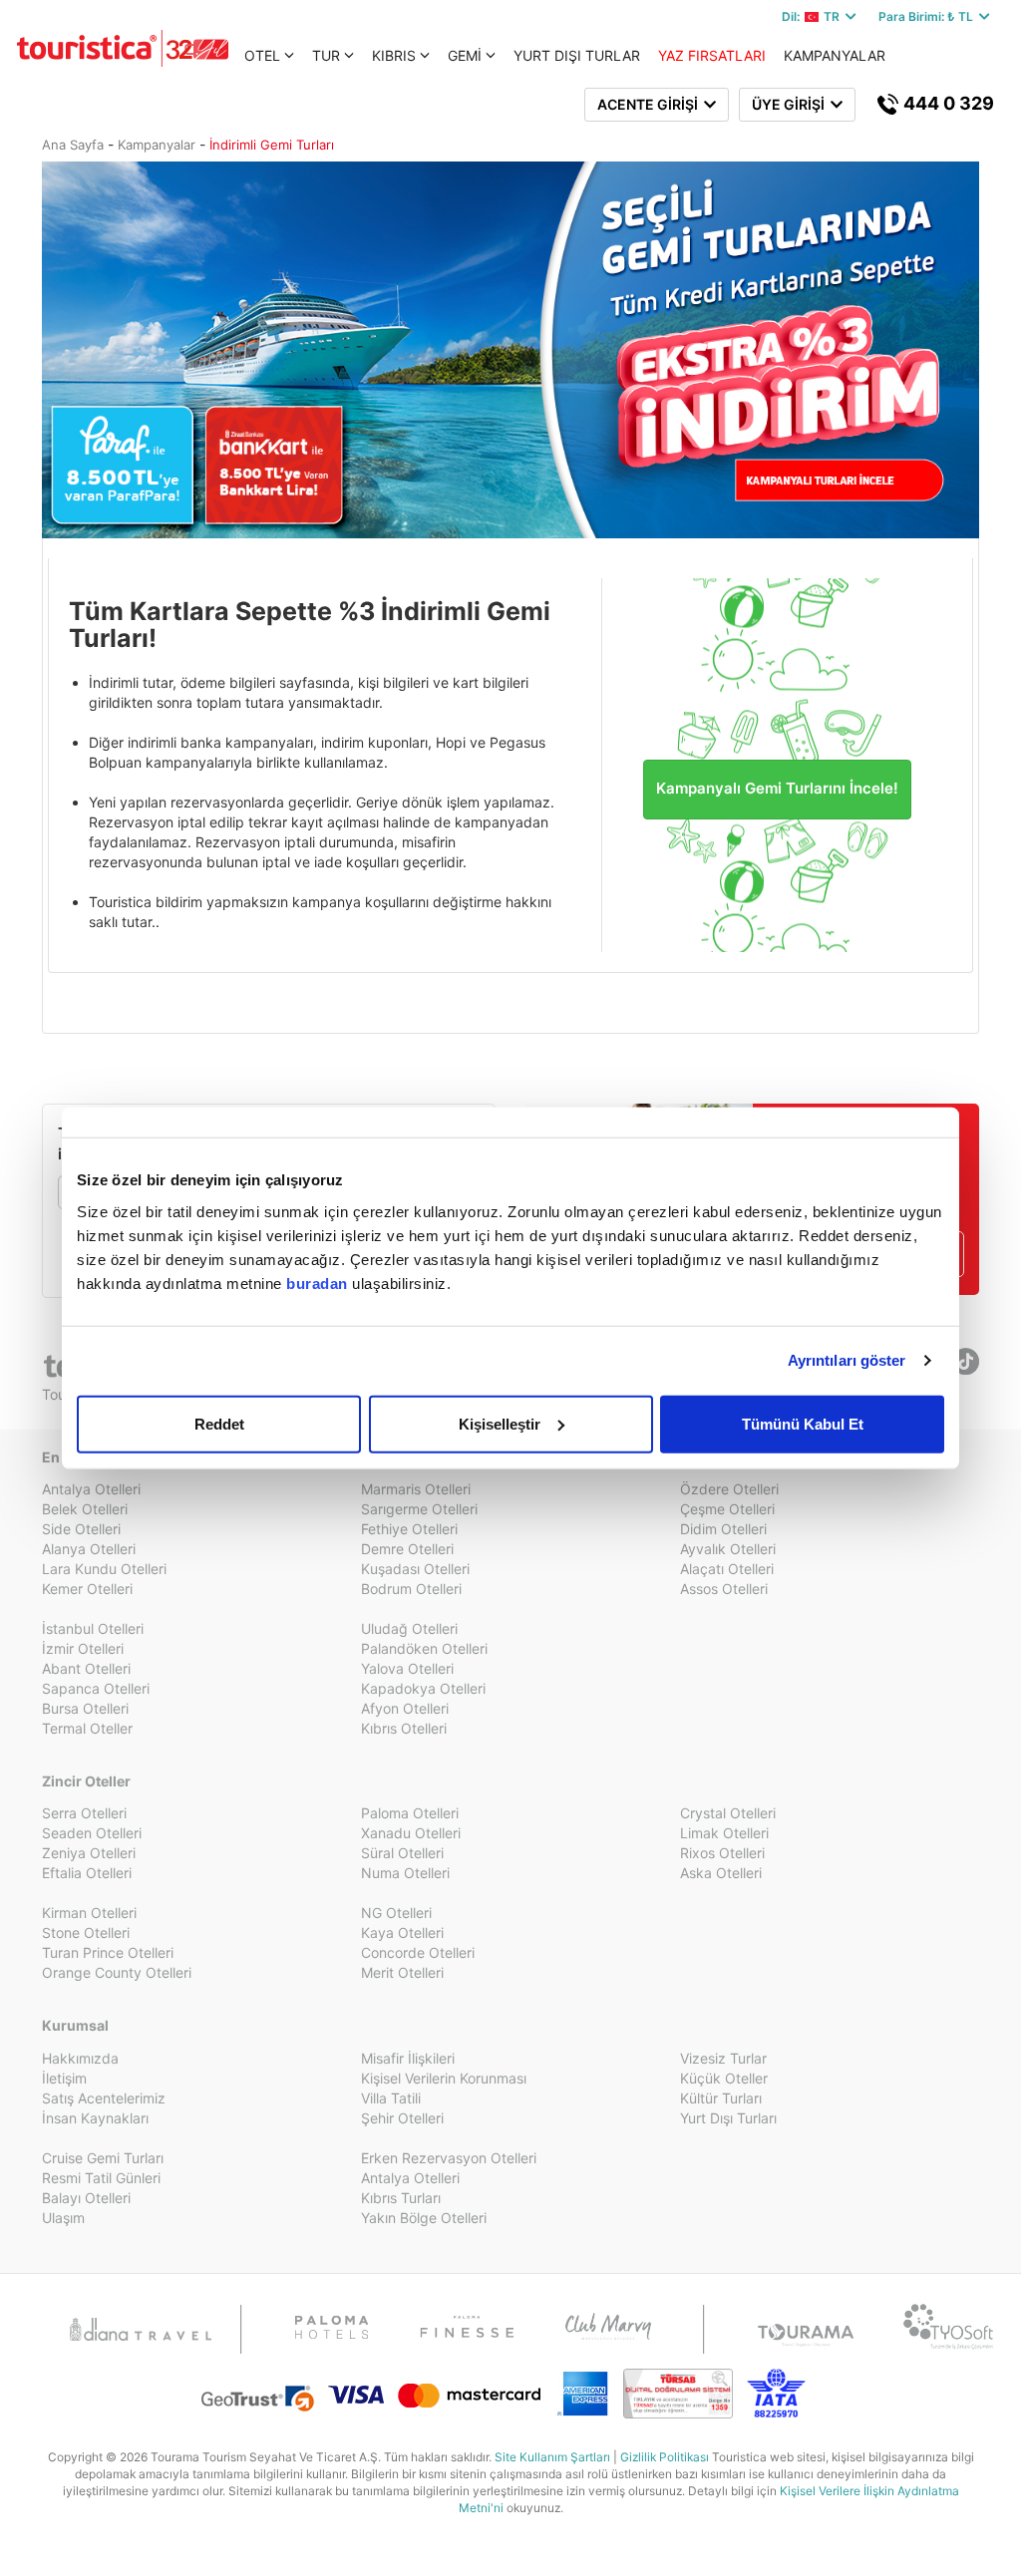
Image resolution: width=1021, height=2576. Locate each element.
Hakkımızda (80, 2058)
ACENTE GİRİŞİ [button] (651, 104)
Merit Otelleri (402, 1972)
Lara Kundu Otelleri (104, 1569)
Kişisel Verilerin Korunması (444, 2078)
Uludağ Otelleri (409, 1628)
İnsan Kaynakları (95, 2118)
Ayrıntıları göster (847, 1360)
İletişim (64, 2078)
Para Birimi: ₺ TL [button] (929, 16)
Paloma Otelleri (410, 1813)
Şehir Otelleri (402, 2118)
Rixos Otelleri (722, 1853)
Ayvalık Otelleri (728, 1549)
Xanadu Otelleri (411, 1833)
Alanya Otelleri (89, 1549)
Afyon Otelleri (405, 1708)
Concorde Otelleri (418, 1952)
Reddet (219, 1423)
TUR (326, 55)
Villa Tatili (391, 2098)
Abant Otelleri (86, 1668)
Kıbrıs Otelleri (404, 1728)
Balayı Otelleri (86, 2198)
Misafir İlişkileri (408, 2058)
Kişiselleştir (500, 1423)
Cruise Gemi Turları (103, 2158)
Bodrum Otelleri (411, 1589)
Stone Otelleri (86, 1932)
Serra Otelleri (84, 1813)
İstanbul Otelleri (93, 1628)
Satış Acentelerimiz (104, 2098)
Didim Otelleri (723, 1529)
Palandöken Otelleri (424, 1648)
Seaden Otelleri (92, 1833)
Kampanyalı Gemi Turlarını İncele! (777, 788)
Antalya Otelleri (91, 1489)
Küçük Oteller (724, 2078)
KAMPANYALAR (835, 55)
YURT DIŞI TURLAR (577, 55)
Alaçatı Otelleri (727, 1569)
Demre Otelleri (407, 1549)
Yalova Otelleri (407, 1668)
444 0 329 (947, 103)
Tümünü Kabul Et (803, 1423)
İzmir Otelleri (83, 1648)
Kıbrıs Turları (401, 2198)
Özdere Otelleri (729, 1489)
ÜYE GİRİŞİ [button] (791, 104)
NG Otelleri (396, 1913)
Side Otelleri (81, 1529)
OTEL (262, 55)
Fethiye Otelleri (409, 1529)
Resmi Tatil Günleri (101, 2178)
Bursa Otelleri (85, 1708)
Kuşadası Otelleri (415, 1569)
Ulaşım (63, 2218)
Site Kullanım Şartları (552, 2457)
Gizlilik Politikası (665, 2457)
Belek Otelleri (85, 1509)
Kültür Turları (721, 2098)
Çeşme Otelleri (727, 1509)
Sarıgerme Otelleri (419, 1509)
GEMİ (465, 55)
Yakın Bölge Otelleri (424, 2218)
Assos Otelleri (724, 1589)
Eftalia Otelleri (87, 1873)
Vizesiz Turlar (723, 2058)
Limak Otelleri (724, 1833)
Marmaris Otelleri (416, 1489)
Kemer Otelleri (87, 1589)
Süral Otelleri (402, 1853)
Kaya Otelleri (402, 1932)
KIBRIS (394, 55)
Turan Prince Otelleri (108, 1952)
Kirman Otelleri (89, 1913)
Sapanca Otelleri (96, 1688)
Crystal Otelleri (728, 1813)
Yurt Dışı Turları (728, 2118)
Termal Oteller (87, 1728)
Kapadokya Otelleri (423, 1688)
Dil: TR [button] (814, 16)
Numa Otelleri (405, 1873)
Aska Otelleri (721, 1873)
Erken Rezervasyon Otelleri (449, 2158)
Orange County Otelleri (117, 1972)
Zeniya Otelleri (89, 1853)
